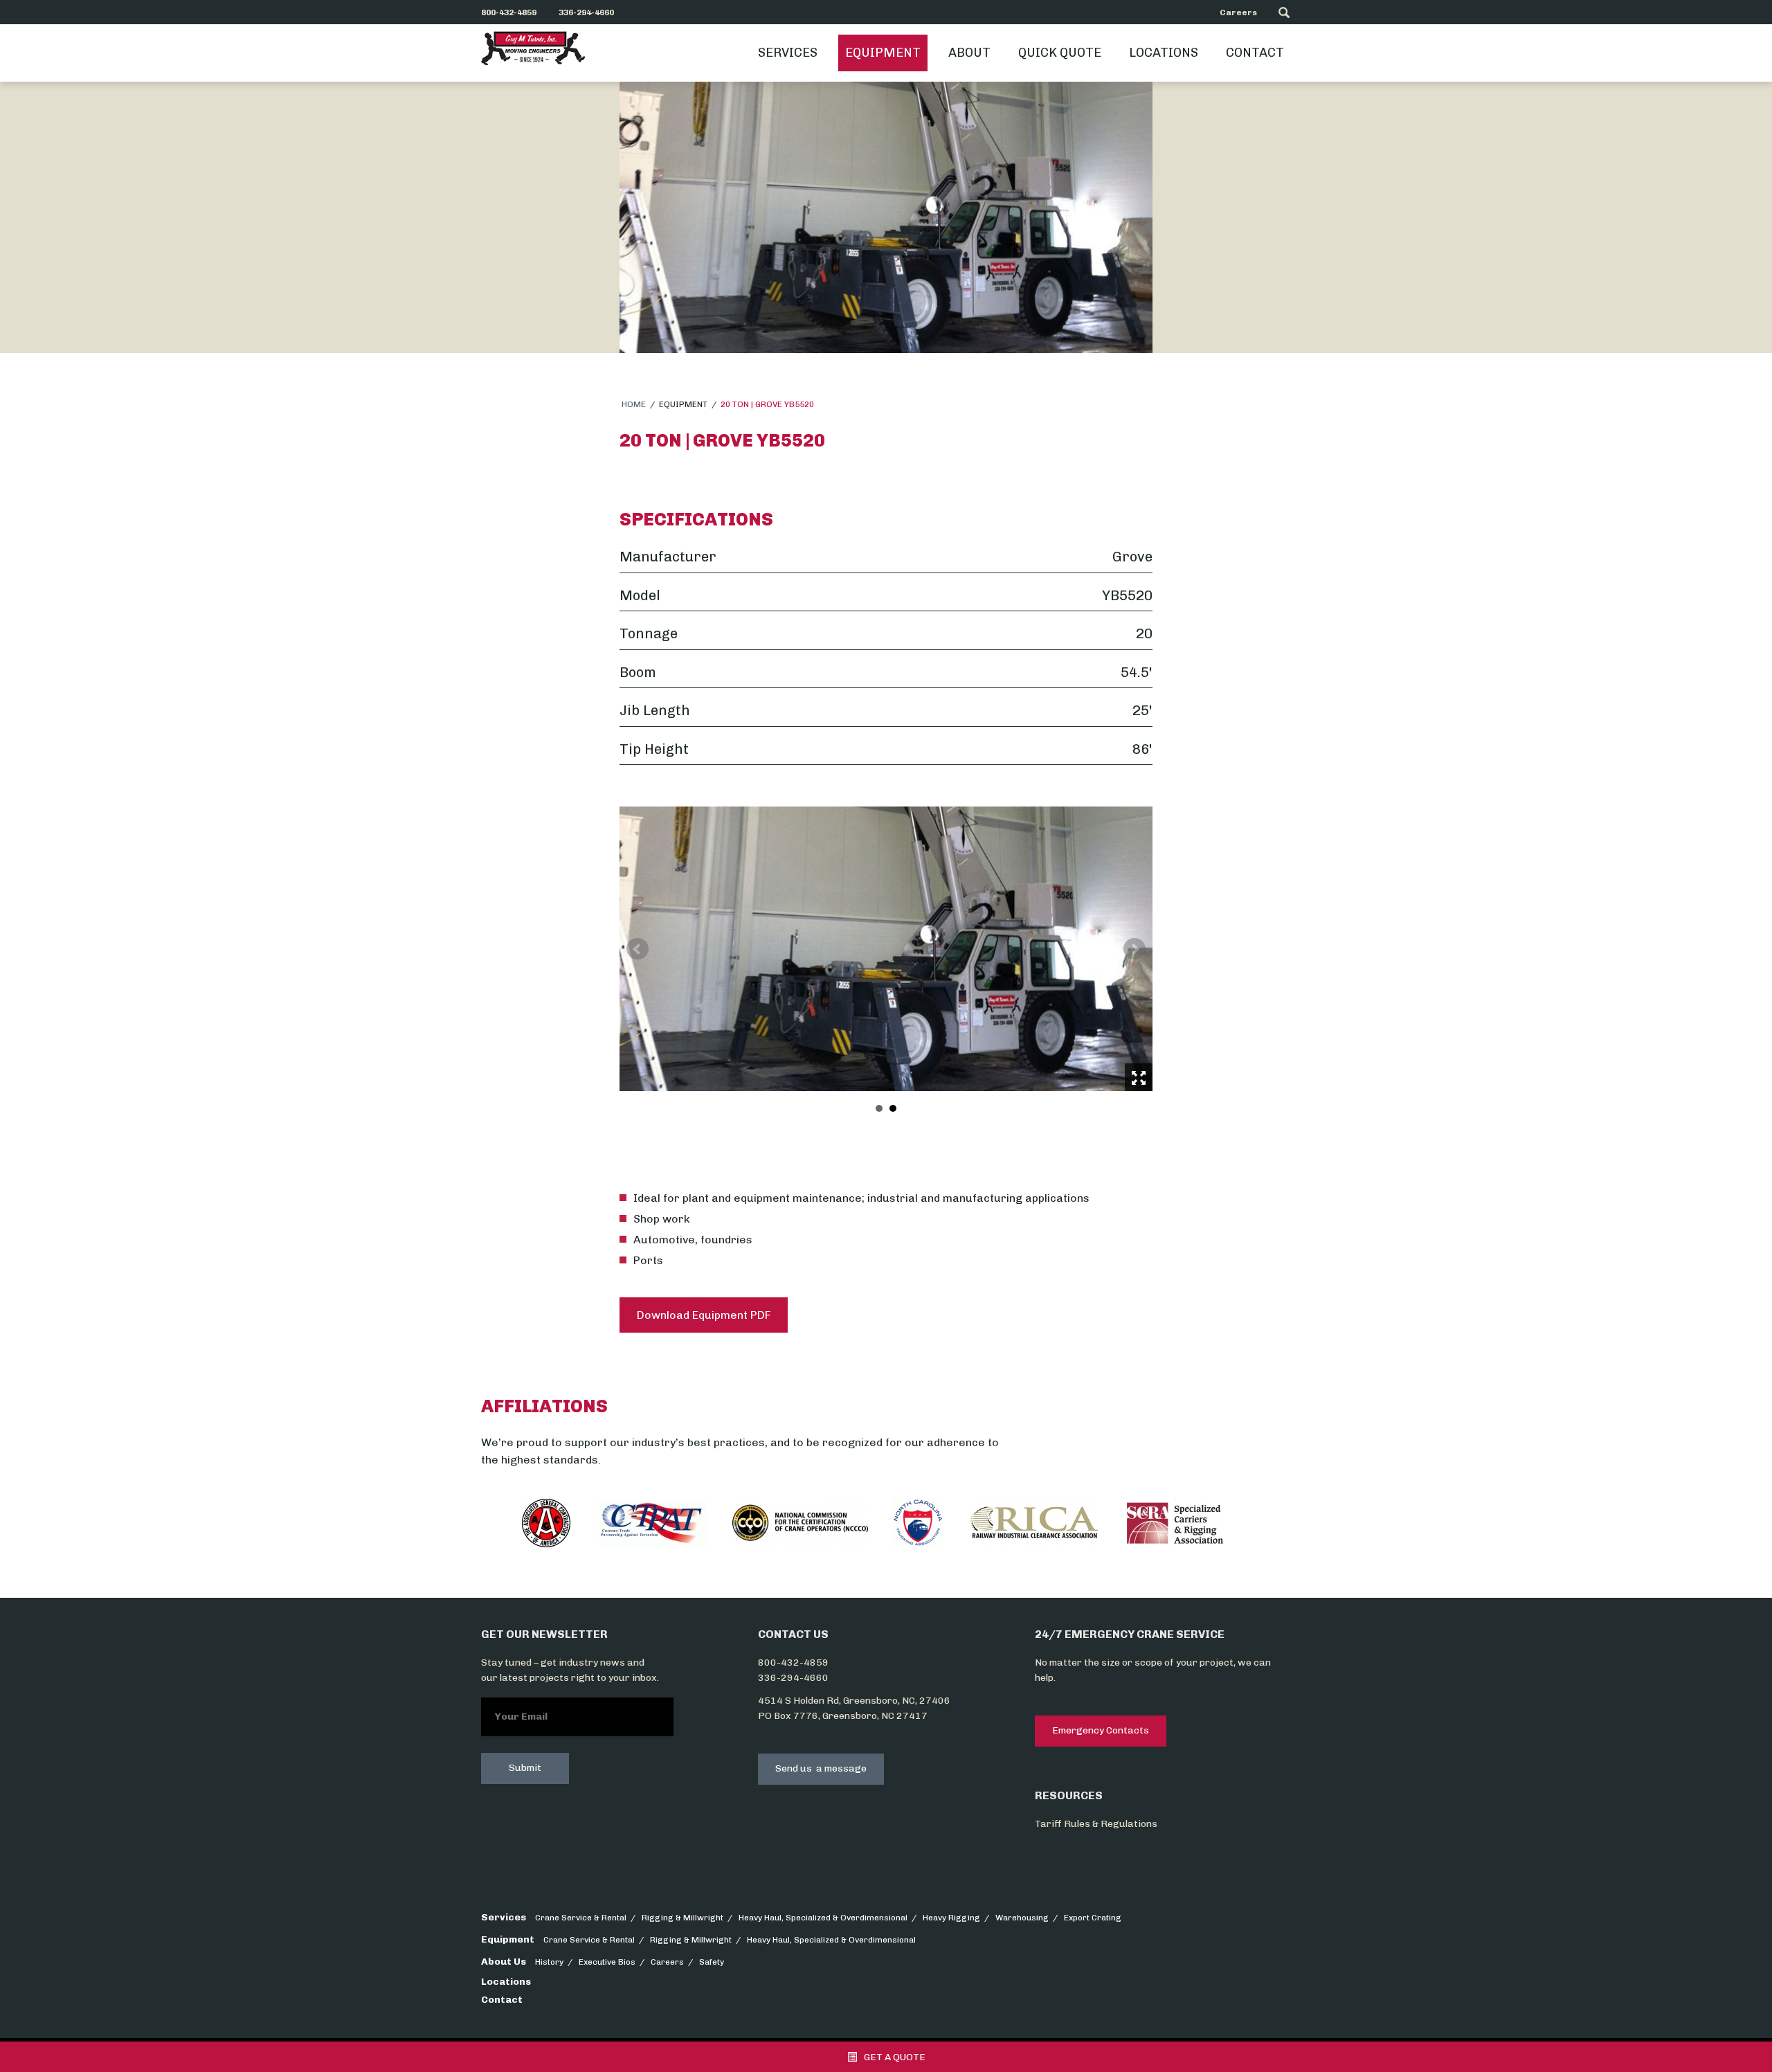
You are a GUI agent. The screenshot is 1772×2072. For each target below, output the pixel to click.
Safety (712, 1962)
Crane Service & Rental (581, 1918)
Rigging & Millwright (682, 1918)
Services (788, 53)
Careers (1238, 12)
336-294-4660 (793, 1678)
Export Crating (1093, 1918)
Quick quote (1060, 53)
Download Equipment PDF (704, 1315)
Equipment (883, 53)
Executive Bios (607, 1962)
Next (1134, 949)
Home (634, 404)
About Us (504, 1962)
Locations (1164, 53)
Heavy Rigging (951, 1918)
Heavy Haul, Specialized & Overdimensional (823, 1918)
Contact (1255, 53)
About (969, 53)
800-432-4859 (793, 1663)
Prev (638, 949)
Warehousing (1022, 1918)
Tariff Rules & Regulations (1096, 1824)
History (549, 1962)
